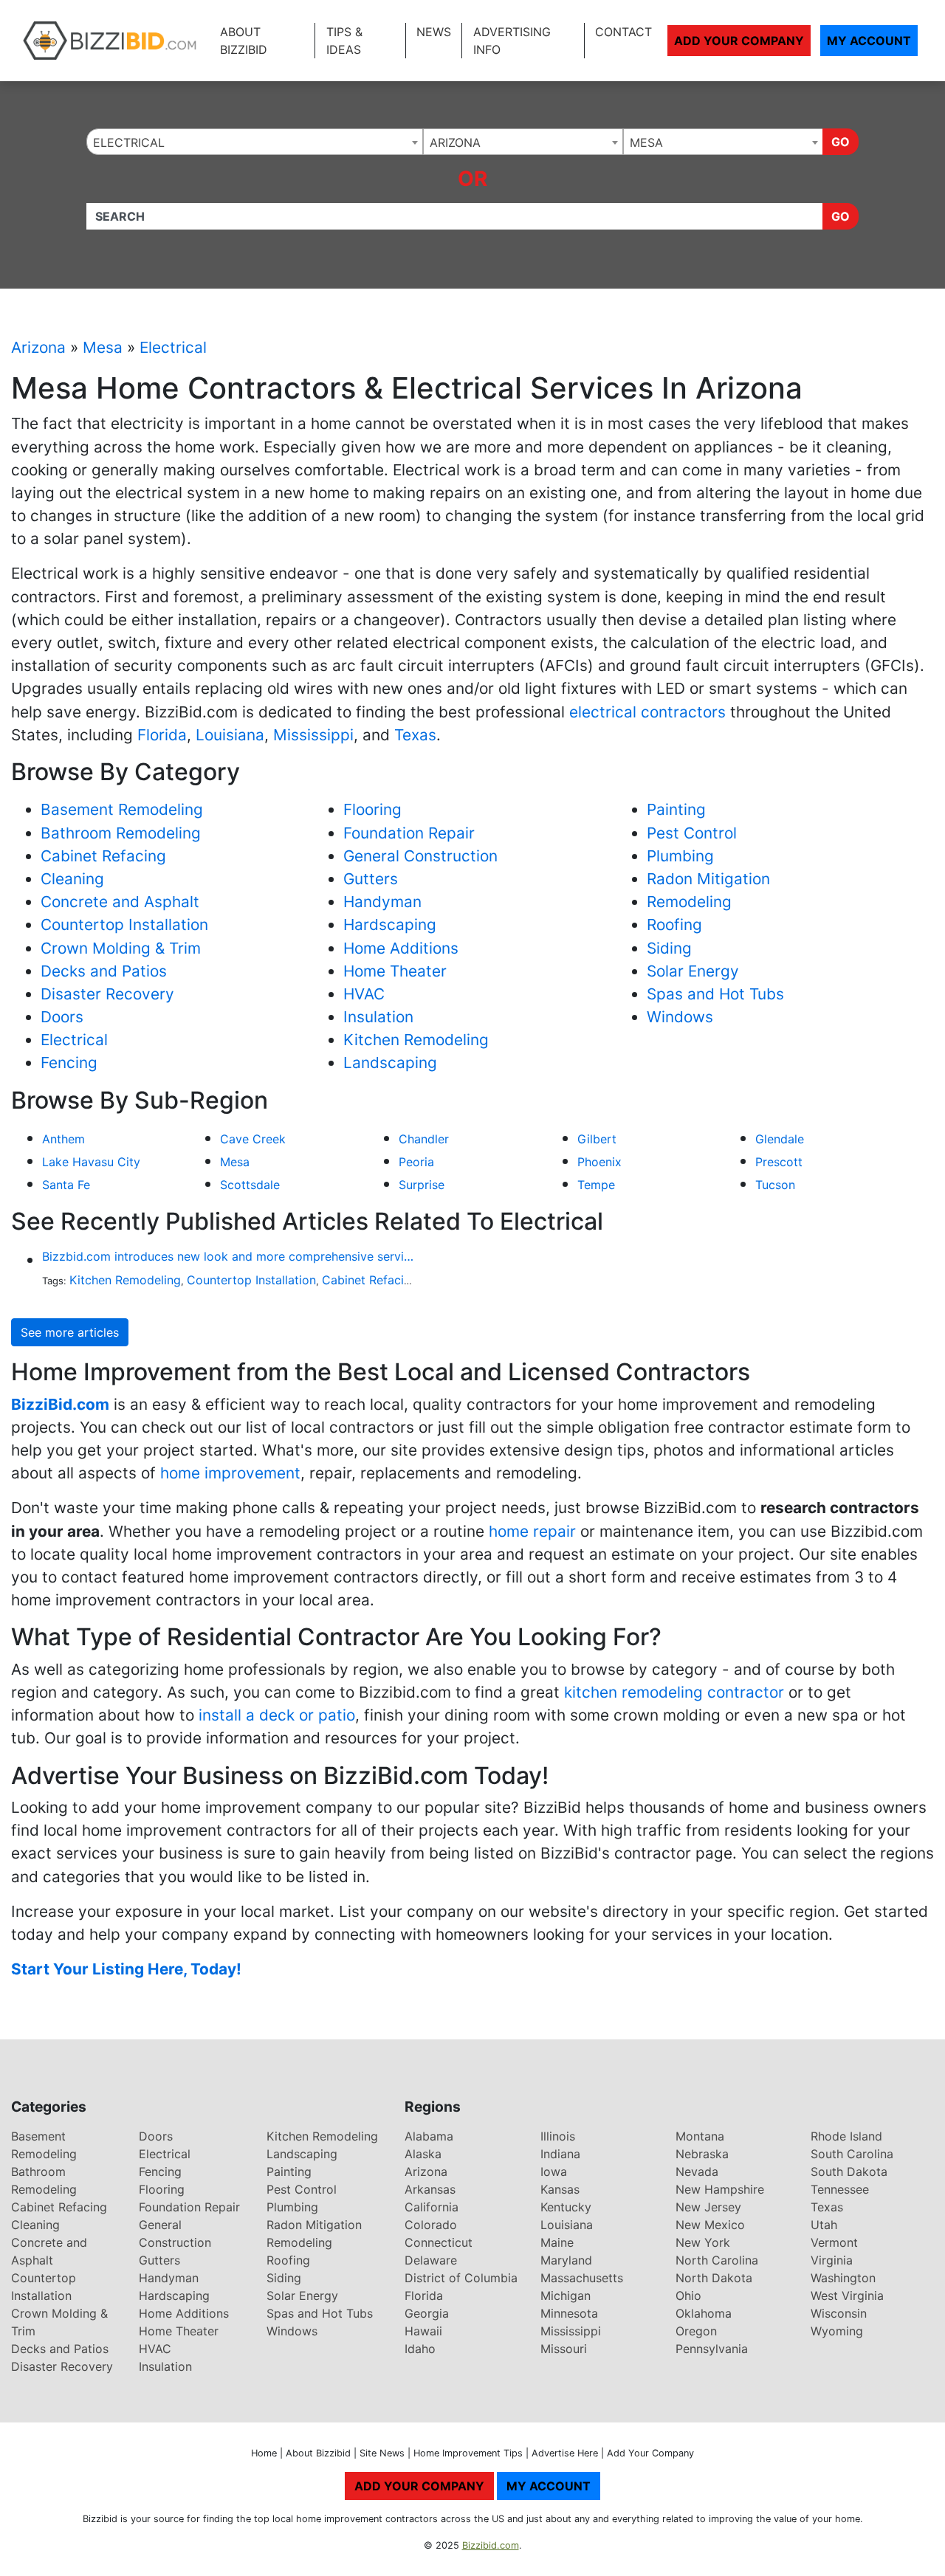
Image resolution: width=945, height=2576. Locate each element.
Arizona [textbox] (455, 142)
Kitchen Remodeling (416, 1040)
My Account (869, 41)
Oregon (696, 2331)
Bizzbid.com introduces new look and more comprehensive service (229, 1256)
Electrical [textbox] (129, 142)
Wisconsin (839, 2313)
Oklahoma (704, 2313)
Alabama (429, 2136)
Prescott (779, 1162)
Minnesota (569, 2313)
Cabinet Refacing (103, 856)
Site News (382, 2453)
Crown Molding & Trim (121, 948)
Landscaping (390, 1063)
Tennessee (840, 2189)
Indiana (560, 2154)
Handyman (382, 902)
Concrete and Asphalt (120, 902)
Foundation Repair (409, 833)
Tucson (775, 1185)
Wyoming (837, 2331)
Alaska (423, 2154)
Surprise (422, 1185)
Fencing (69, 1063)
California (432, 2207)
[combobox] (255, 142)
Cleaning (72, 879)
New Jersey (708, 2207)
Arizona (38, 347)
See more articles (70, 1332)
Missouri (564, 2349)
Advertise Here (565, 2453)
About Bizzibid (244, 41)
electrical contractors (647, 712)
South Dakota (849, 2172)
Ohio (688, 2296)
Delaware (431, 2260)
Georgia (427, 2313)
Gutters (371, 879)
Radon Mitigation (708, 879)
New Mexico (710, 2225)
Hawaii (423, 2331)
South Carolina (852, 2154)
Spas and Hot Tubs (715, 994)
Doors (62, 1017)
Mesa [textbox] (646, 142)
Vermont (834, 2242)
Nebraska (702, 2154)
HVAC (364, 994)
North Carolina (717, 2260)
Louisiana (230, 735)
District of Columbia (461, 2278)
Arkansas (430, 2189)
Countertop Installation (124, 924)
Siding (669, 948)
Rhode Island (846, 2136)
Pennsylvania (712, 2349)
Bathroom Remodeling (121, 833)
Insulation (378, 1017)
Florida (162, 735)
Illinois (558, 2136)
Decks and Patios (104, 971)
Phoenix (599, 1162)
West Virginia (847, 2296)
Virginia (832, 2260)
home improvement (230, 1473)
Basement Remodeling (122, 809)
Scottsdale (250, 1185)
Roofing (674, 924)
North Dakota (714, 2278)
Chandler (424, 1139)
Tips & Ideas (344, 41)
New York (703, 2242)
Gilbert (597, 1139)
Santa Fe (66, 1185)
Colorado (431, 2225)
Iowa (554, 2172)
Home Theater (395, 971)
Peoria (416, 1162)
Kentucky (566, 2207)
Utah (824, 2225)
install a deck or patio (277, 1715)
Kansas (560, 2189)
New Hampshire (720, 2189)
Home (264, 2453)
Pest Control (692, 833)
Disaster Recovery (107, 994)
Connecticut (439, 2242)
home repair (532, 1531)
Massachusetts (582, 2278)
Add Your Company (739, 41)
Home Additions (401, 948)
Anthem (63, 1139)
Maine (557, 2242)
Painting (676, 809)
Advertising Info (512, 41)
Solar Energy (693, 971)
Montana (700, 2136)
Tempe (596, 1185)
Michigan (566, 2296)
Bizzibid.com (491, 2545)
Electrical (173, 347)
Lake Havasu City (91, 1162)
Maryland (566, 2260)
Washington (843, 2278)
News (434, 32)
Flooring (372, 809)
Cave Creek (253, 1139)
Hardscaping (390, 924)
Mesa (103, 347)
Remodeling (689, 902)
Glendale (780, 1139)
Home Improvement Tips (468, 2453)
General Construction (420, 856)
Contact (623, 32)
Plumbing (680, 856)
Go (841, 142)
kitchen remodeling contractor (674, 1692)
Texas (415, 735)
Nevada (697, 2172)
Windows (680, 1017)
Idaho (420, 2349)
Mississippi (313, 735)
